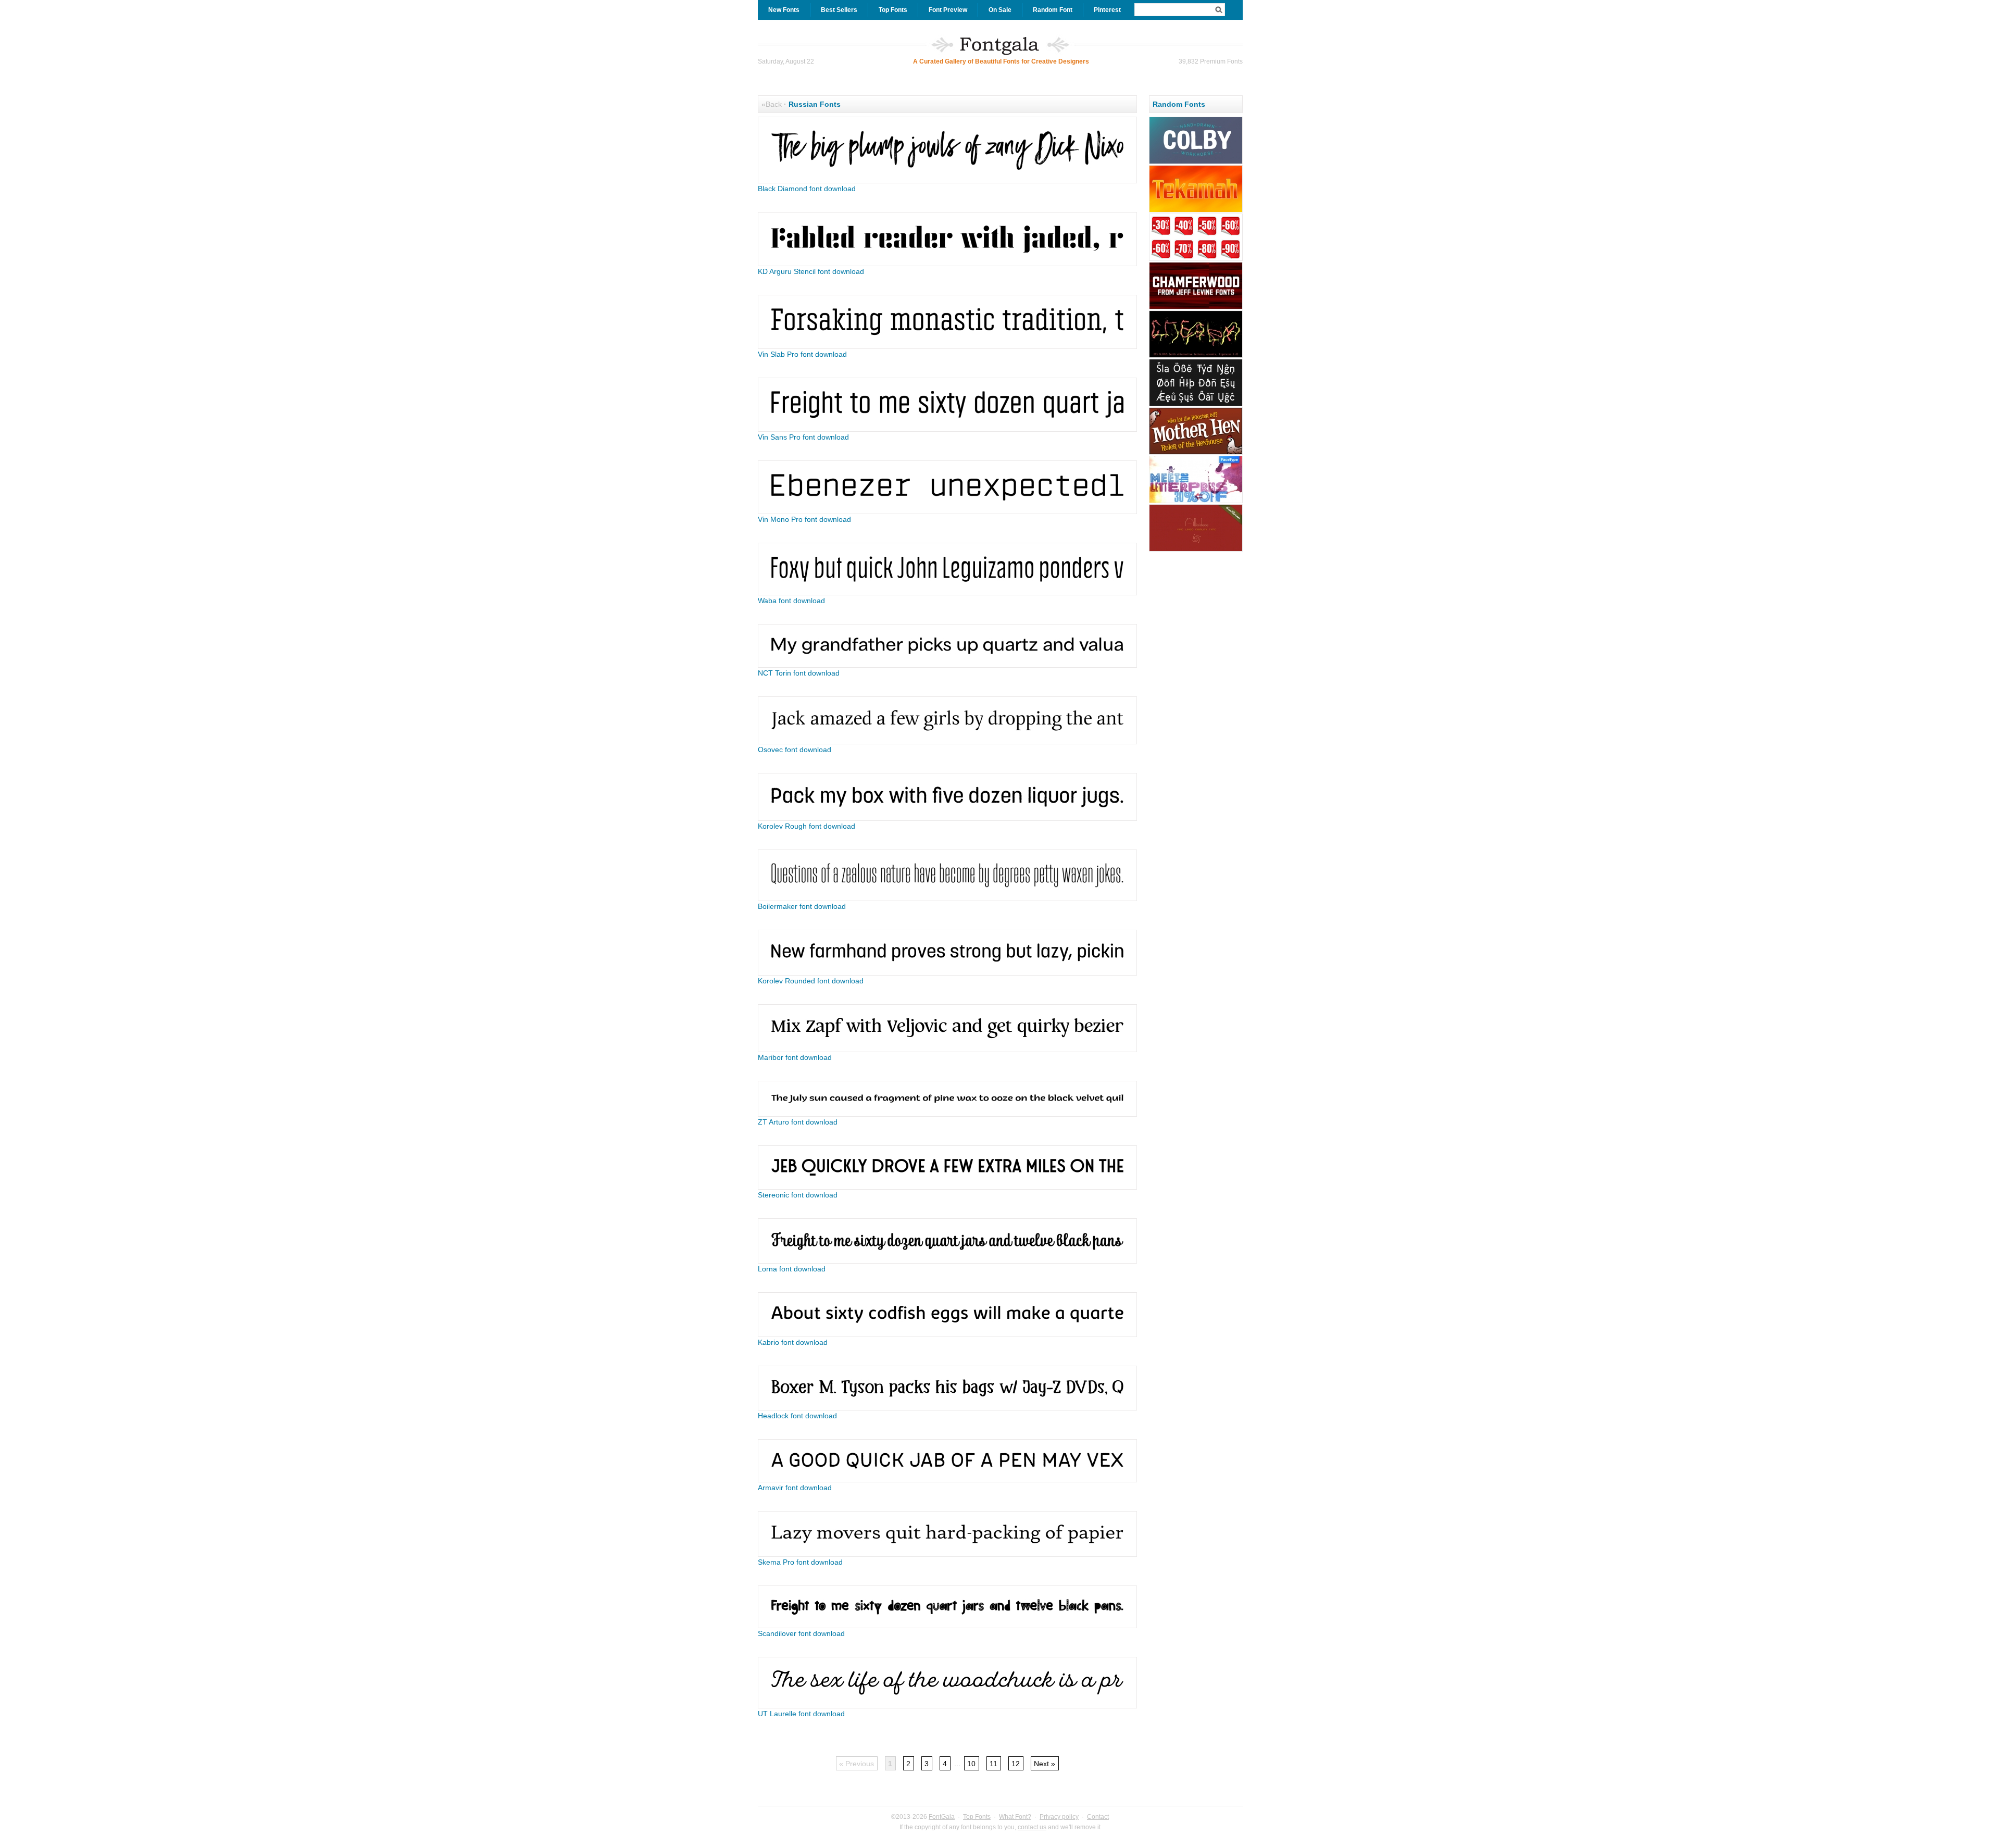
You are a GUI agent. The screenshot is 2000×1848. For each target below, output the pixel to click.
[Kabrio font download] (947, 1334)
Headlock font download (797, 1416)
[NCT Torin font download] (947, 665)
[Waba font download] (947, 593)
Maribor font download (795, 1057)
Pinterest (1107, 10)
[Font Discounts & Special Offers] (1196, 259)
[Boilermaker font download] (947, 898)
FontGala (942, 1817)
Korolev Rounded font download (811, 981)
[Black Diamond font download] (947, 181)
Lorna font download (792, 1269)
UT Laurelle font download (801, 1714)
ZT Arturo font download (798, 1122)
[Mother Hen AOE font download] (1196, 453)
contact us (1032, 1827)
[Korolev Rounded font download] (947, 973)
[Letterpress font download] (1196, 502)
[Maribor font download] (947, 1050)
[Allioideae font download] (1196, 550)
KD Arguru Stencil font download (811, 271)
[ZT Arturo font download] (947, 1114)
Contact (1098, 1817)
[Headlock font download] (947, 1408)
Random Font (1053, 10)
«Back (772, 104)
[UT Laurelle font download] (947, 1706)
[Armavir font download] (947, 1480)
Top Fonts (893, 10)
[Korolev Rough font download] (947, 818)
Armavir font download (795, 1488)
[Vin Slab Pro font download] (947, 346)
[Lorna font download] (947, 1261)
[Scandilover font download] (947, 1626)
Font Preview (948, 10)
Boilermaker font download (802, 906)
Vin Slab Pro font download (802, 354)
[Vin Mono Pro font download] (947, 511)
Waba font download (791, 601)
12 (1016, 1764)
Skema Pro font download (800, 1562)
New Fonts (784, 10)
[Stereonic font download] (947, 1187)
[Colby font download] (1196, 163)
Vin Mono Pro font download (804, 519)
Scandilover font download (801, 1633)
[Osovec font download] (947, 742)
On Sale (1000, 10)
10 (971, 1764)
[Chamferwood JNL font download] (1196, 308)
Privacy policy (1059, 1817)
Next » (1045, 1764)
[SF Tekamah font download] (1196, 211)
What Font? (1015, 1817)
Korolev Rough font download (807, 826)
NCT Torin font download (799, 673)
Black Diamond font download (807, 189)
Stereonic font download (798, 1195)
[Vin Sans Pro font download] (947, 429)
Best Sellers (839, 10)
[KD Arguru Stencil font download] (947, 264)
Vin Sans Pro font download (803, 437)
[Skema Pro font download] (947, 1554)
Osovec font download (795, 750)
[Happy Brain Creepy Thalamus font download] (1196, 356)
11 (993, 1764)
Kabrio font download (793, 1342)
